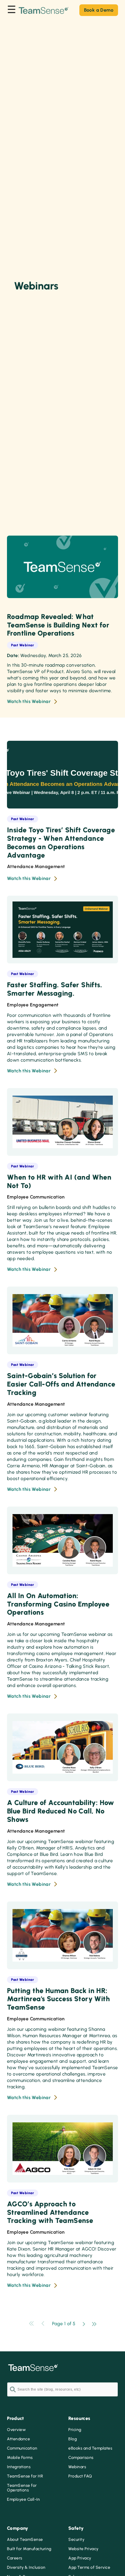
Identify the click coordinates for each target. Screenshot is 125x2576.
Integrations (19, 2467)
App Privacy (80, 2558)
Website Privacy (83, 2549)
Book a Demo (99, 10)
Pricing (75, 2430)
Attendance (18, 2439)
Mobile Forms (20, 2458)
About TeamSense (25, 2540)
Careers (15, 2558)
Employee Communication (36, 1197)
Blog (73, 2439)
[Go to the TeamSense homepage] (44, 10)
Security (76, 2540)
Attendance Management (36, 866)
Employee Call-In (23, 2500)
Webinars (77, 2467)
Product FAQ (80, 2476)
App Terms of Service (89, 2568)
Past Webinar (23, 645)
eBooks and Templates (90, 2448)
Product (16, 2418)
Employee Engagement (33, 1005)
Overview (16, 2430)
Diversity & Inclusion (26, 2568)
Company (18, 2528)
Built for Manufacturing (29, 2549)
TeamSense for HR (25, 2476)
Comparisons (81, 2458)
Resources (79, 2418)
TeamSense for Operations (22, 2488)
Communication (22, 2448)
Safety (76, 2528)
